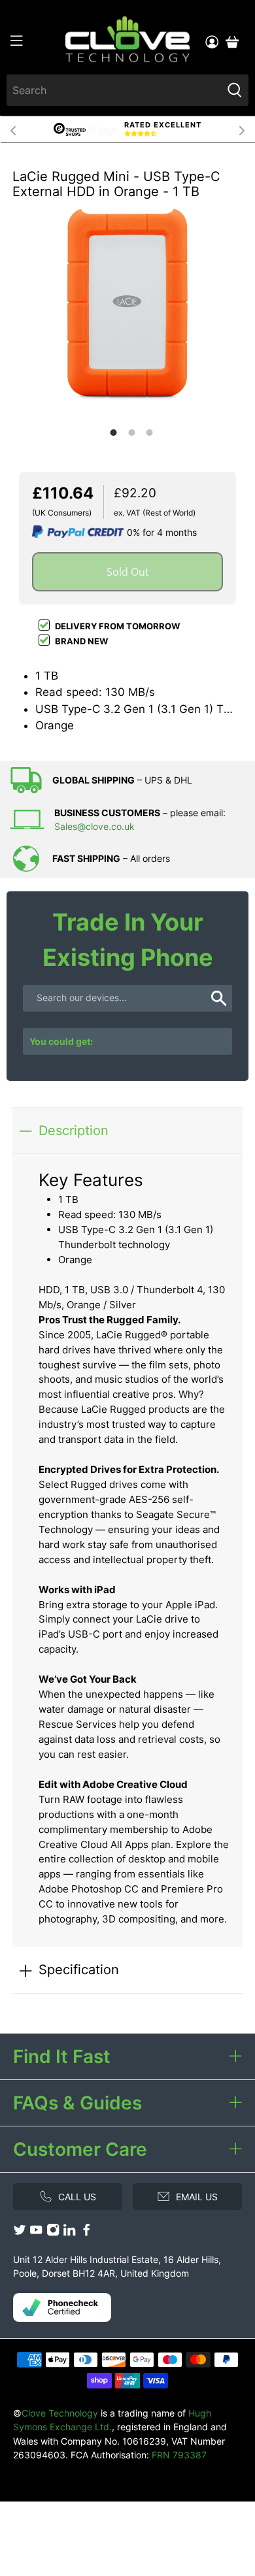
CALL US (77, 2197)
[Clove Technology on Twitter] (20, 2233)
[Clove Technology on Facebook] (86, 2233)
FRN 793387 (179, 2455)
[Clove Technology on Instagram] (53, 2233)
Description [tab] (74, 1130)
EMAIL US (197, 2197)
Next (242, 129)
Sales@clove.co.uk (94, 826)
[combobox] (114, 90)
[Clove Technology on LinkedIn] (69, 2233)
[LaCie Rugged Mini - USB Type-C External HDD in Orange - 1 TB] (127, 308)
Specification (79, 1969)
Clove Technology (60, 2413)
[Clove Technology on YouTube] (36, 2233)
